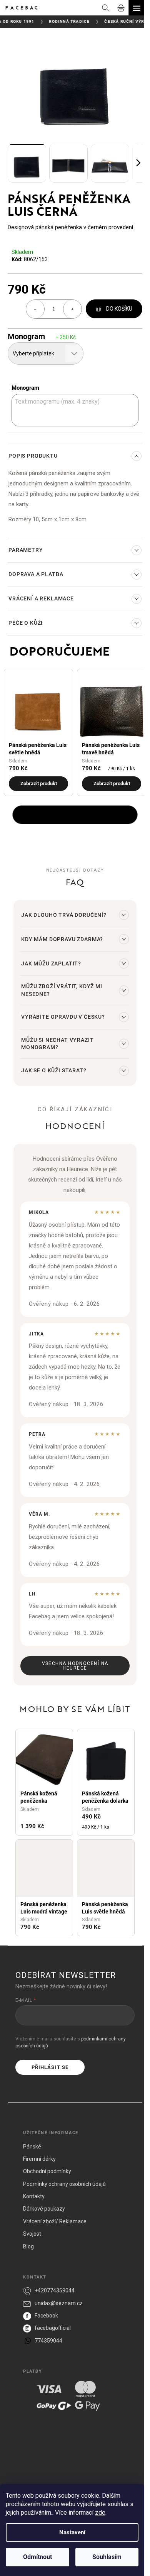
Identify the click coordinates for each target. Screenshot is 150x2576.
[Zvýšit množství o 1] (72, 309)
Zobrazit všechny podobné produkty (75, 815)
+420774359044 (55, 2290)
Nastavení (72, 2532)
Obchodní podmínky (47, 2171)
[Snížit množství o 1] (35, 309)
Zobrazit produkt (39, 783)
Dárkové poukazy (44, 2209)
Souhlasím (107, 2557)
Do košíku (119, 309)
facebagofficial (53, 2328)
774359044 (48, 2341)
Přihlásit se (50, 2067)
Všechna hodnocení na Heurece (75, 1666)
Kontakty (34, 2196)
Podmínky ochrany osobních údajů (64, 2184)
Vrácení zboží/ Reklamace (55, 2221)
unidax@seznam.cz (59, 2303)
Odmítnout (37, 2557)
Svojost (32, 2234)
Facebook (46, 2316)
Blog (28, 2246)
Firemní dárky (39, 2159)
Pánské (32, 2147)
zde (100, 2513)
